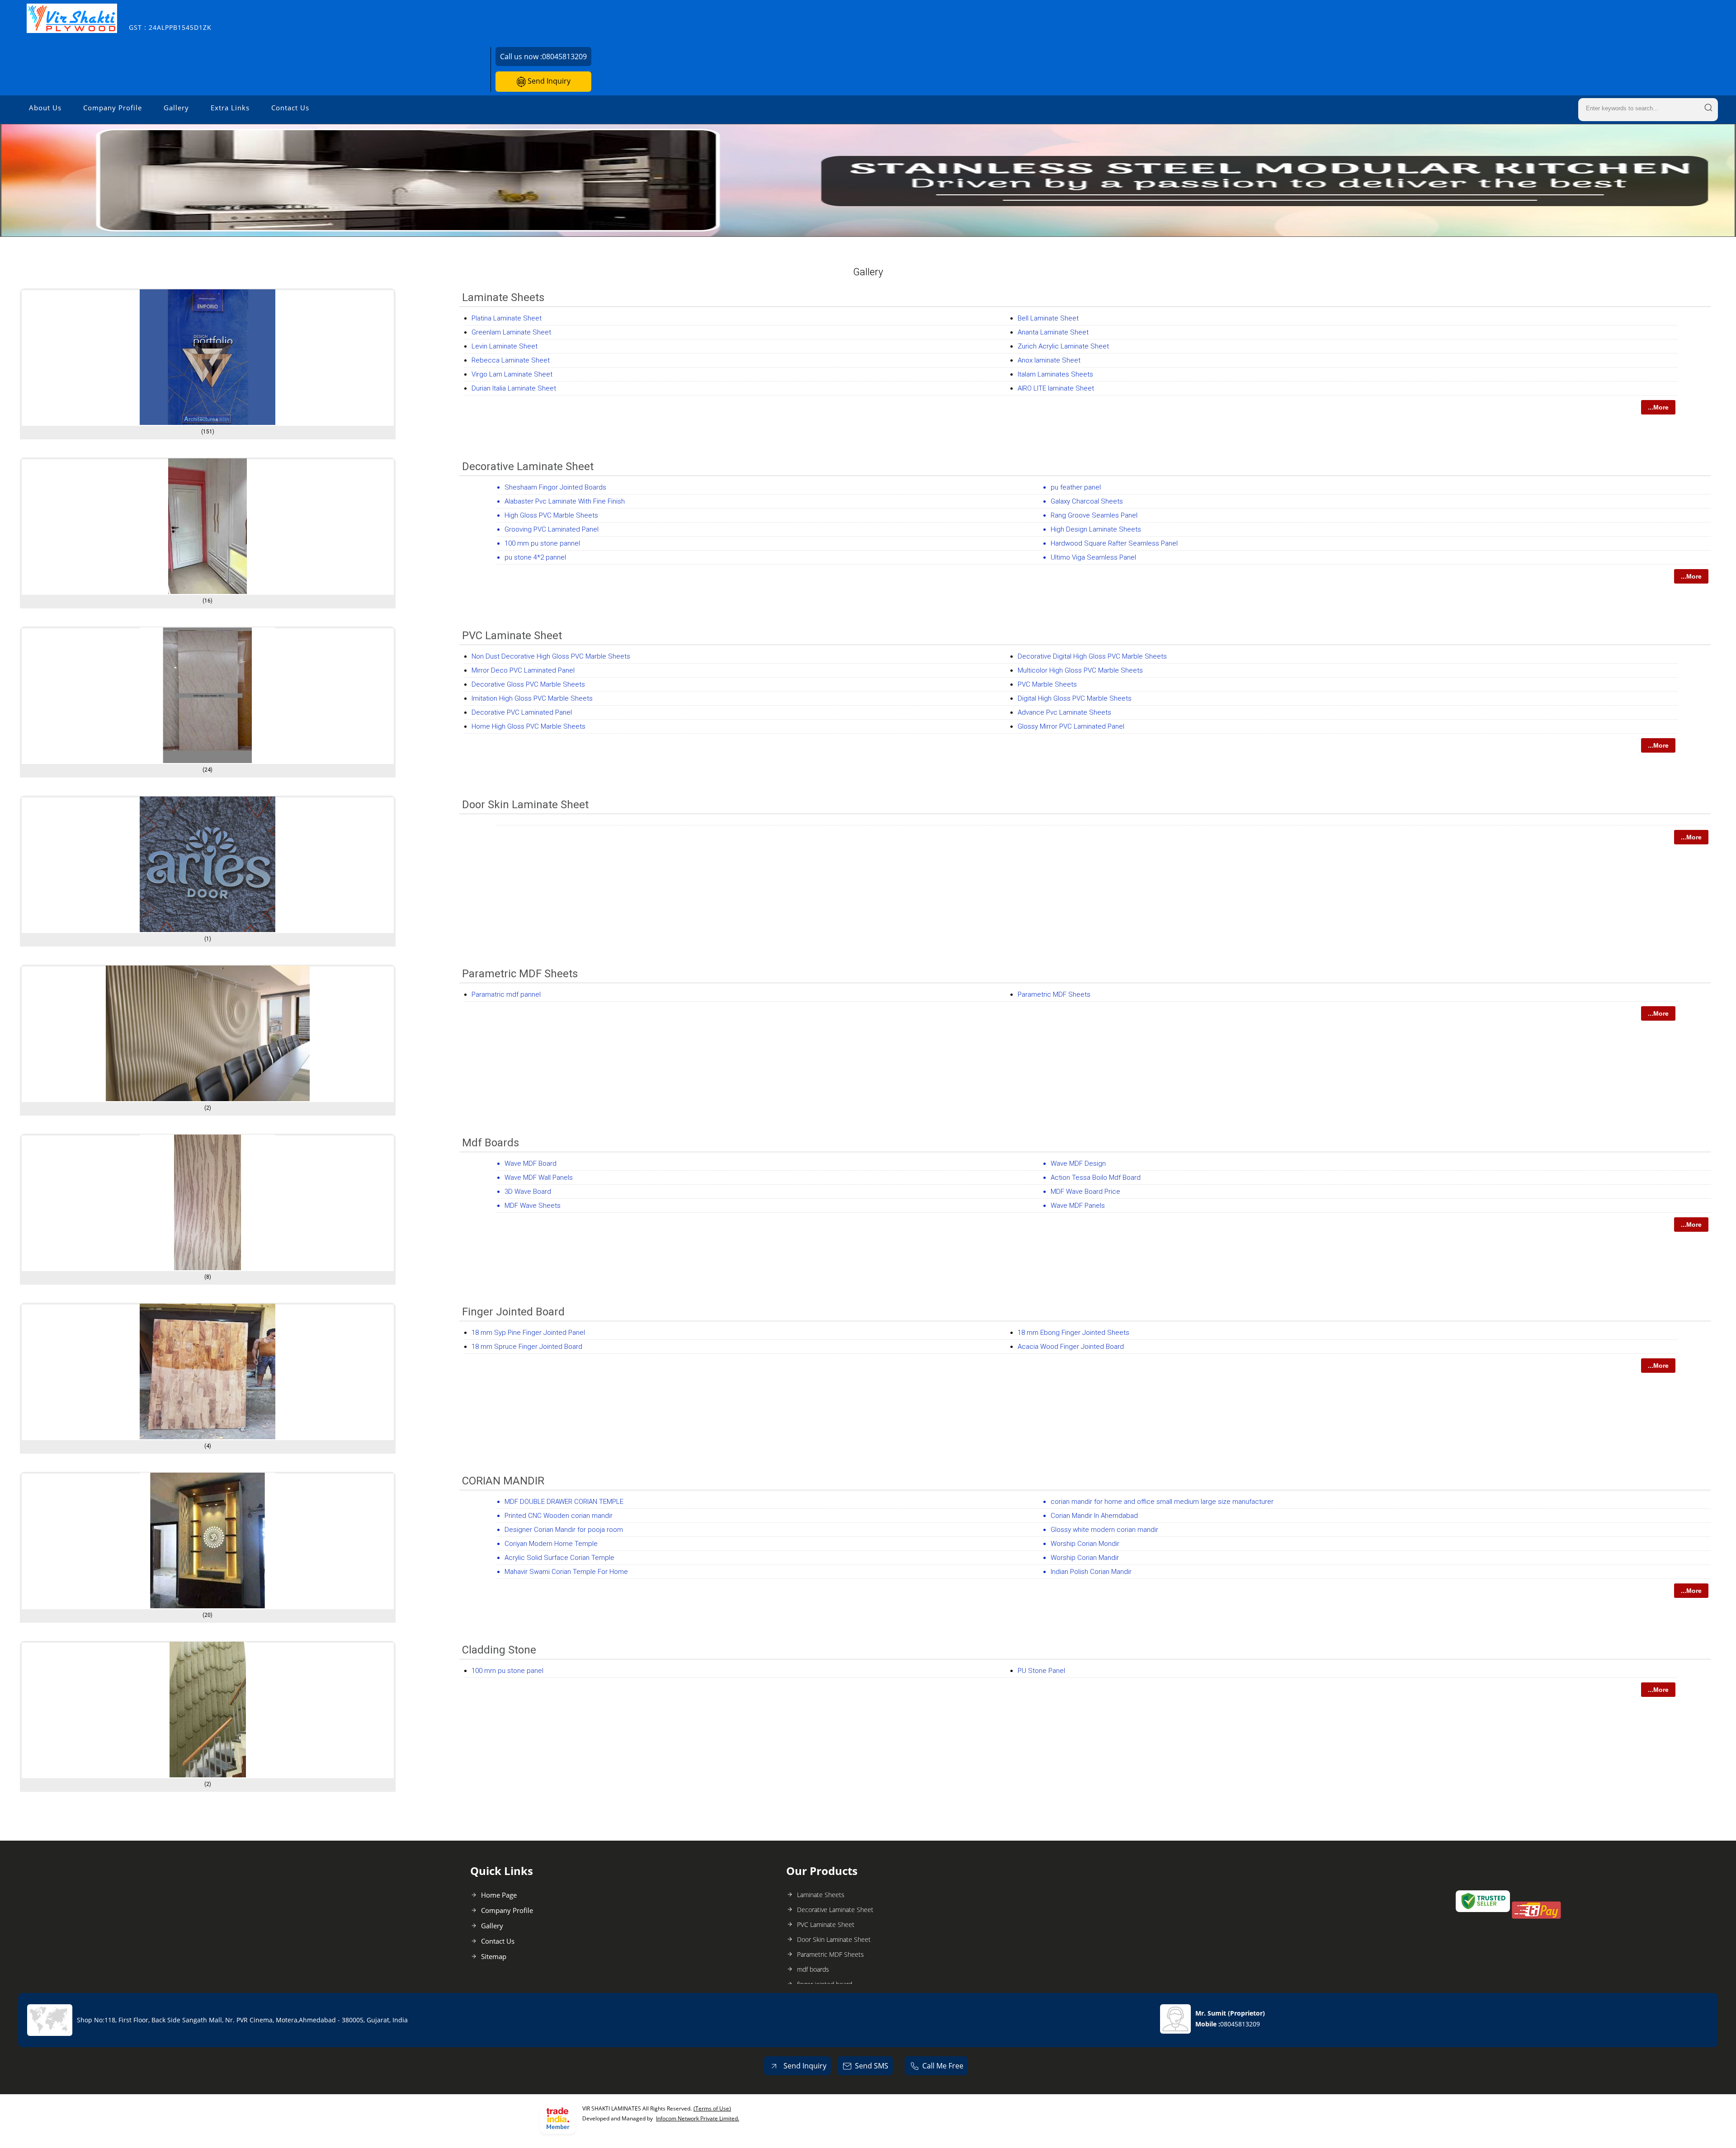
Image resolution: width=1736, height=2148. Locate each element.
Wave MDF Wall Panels (539, 1178)
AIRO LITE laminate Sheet (1056, 388)
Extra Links (230, 108)
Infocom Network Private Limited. (698, 2118)
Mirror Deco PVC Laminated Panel (523, 670)
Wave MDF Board (531, 1163)
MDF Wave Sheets (533, 1206)
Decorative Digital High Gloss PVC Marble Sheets (1092, 656)
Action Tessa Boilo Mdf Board (1096, 1178)
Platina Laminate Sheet (507, 318)
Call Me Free (943, 2066)
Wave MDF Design (1078, 1163)
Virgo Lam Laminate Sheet (512, 374)
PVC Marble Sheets (1047, 684)
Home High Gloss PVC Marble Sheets (528, 726)
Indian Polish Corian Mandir (1091, 1572)
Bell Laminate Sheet (1048, 318)
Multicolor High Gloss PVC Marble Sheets (1080, 670)
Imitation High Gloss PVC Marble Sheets (532, 698)
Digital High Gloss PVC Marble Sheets (1075, 698)
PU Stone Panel (1041, 1671)
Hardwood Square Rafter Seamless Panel (1114, 543)
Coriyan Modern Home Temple (551, 1544)
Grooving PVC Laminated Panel (552, 529)
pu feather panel (1076, 487)
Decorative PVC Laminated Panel (522, 712)
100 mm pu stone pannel (542, 543)
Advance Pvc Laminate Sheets (1064, 712)
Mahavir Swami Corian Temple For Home (566, 1572)
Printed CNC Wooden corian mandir (559, 1516)
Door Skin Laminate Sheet (525, 805)
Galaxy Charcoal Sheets (1087, 501)
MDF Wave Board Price (1085, 1192)
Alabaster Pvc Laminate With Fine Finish (565, 501)
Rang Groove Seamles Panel (1094, 515)
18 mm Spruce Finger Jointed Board (527, 1347)
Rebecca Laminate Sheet (511, 360)
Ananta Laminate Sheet (1053, 332)
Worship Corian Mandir (1085, 1558)
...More (1658, 407)
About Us (45, 108)
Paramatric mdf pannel (506, 994)
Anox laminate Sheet (1049, 360)
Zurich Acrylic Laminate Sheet (1063, 346)
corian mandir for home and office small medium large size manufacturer (1162, 1502)
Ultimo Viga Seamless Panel (1093, 557)
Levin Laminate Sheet (505, 346)
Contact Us (290, 108)
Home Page (499, 1895)
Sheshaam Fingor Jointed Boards (555, 487)
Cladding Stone (499, 1650)
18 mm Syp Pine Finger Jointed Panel (528, 1333)
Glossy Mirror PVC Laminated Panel (1071, 726)
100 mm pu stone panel (507, 1671)
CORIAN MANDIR (503, 1481)
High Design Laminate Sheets (1096, 529)
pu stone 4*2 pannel (535, 557)
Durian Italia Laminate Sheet (514, 388)
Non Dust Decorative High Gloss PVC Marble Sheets (551, 656)
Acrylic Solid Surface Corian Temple (559, 1558)
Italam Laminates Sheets (1055, 374)
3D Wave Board (528, 1192)
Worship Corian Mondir (1085, 1544)
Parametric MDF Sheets (520, 974)
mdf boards (491, 1143)
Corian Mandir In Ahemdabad (1094, 1516)
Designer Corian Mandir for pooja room (564, 1530)
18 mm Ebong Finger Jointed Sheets (1073, 1333)
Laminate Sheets (503, 297)
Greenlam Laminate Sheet (511, 332)
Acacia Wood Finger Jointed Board (1071, 1347)
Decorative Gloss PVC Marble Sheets (528, 684)
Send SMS (872, 2066)
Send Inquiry (548, 81)
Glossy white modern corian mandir (1104, 1530)
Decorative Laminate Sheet (528, 466)
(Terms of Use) (712, 2108)
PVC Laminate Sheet (512, 636)
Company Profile (113, 108)
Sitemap (494, 1956)
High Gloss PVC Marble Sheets (551, 515)
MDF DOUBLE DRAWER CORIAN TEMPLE (564, 1502)
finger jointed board (513, 1312)
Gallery (176, 108)
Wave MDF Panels (1078, 1206)
